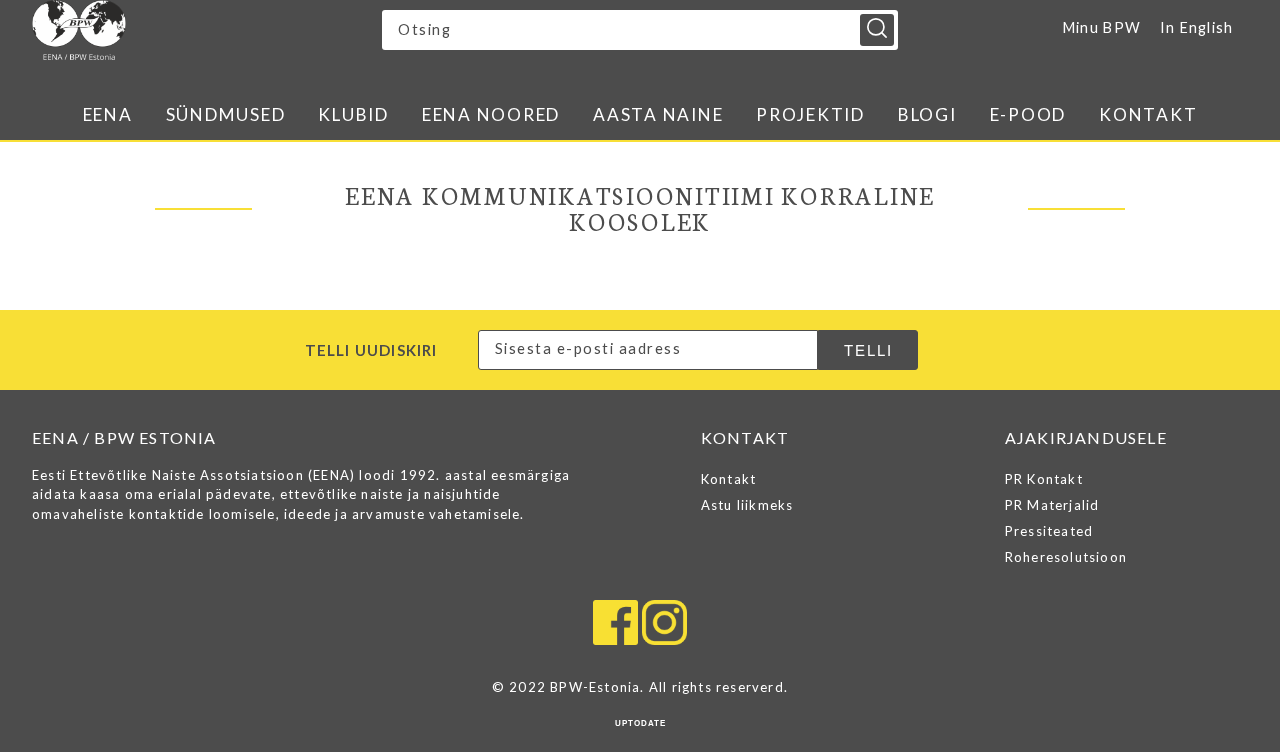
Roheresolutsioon (1066, 557)
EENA (108, 114)
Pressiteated (1049, 531)
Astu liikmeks (747, 505)
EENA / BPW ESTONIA (207, 30)
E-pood (1028, 114)
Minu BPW (1102, 27)
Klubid (353, 114)
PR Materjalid (1052, 505)
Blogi (927, 114)
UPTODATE (640, 723)
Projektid (810, 114)
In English (1197, 27)
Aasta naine (658, 114)
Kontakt (1148, 114)
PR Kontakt (1044, 479)
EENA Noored (491, 114)
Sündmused (226, 114)
